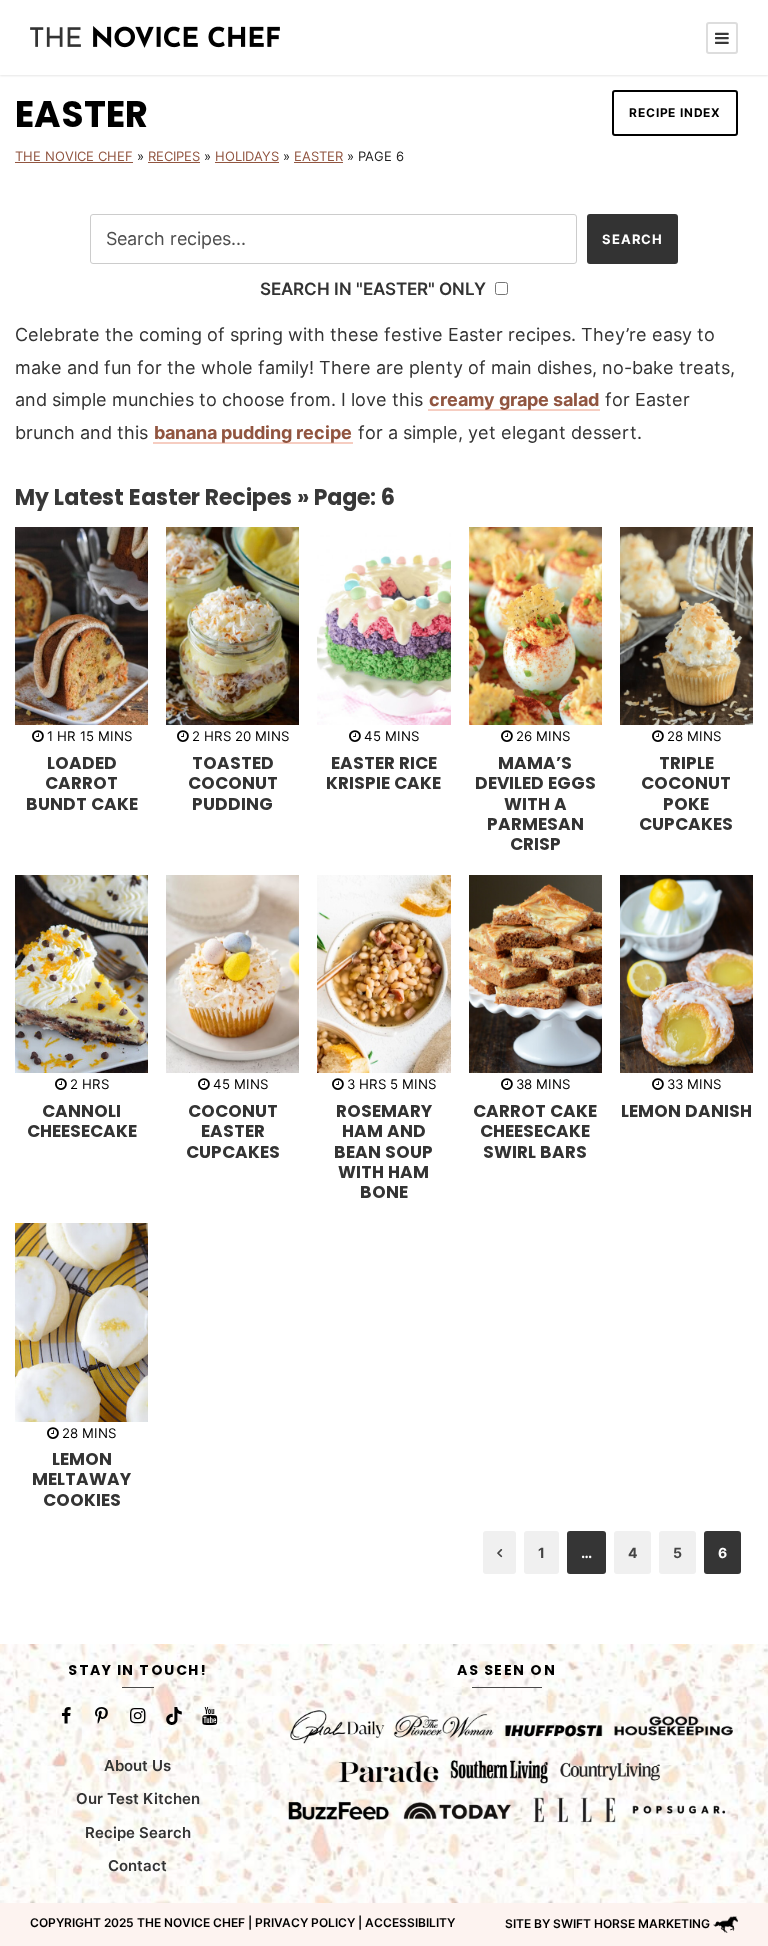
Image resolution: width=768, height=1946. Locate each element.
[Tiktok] (174, 1716)
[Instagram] (138, 1716)
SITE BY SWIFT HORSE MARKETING (607, 1923)
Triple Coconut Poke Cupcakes (686, 793)
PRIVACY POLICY (305, 1922)
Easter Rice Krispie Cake (383, 773)
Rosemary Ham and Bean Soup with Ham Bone (383, 1152)
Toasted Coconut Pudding (233, 783)
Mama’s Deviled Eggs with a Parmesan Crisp (535, 804)
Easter (318, 156)
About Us (137, 1765)
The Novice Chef (74, 156)
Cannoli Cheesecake (82, 1121)
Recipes (174, 156)
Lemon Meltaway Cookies (81, 1479)
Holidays (247, 156)
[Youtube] (210, 1716)
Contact (137, 1865)
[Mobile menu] (722, 38)
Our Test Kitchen (138, 1798)
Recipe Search (138, 1832)
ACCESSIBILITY (410, 1922)
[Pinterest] (102, 1716)
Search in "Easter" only (375, 288)
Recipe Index (675, 112)
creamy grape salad (514, 399)
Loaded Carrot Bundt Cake (82, 783)
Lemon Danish (686, 1111)
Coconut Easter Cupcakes (233, 1131)
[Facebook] (66, 1716)
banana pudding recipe (253, 432)
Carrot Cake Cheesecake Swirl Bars (535, 1131)
